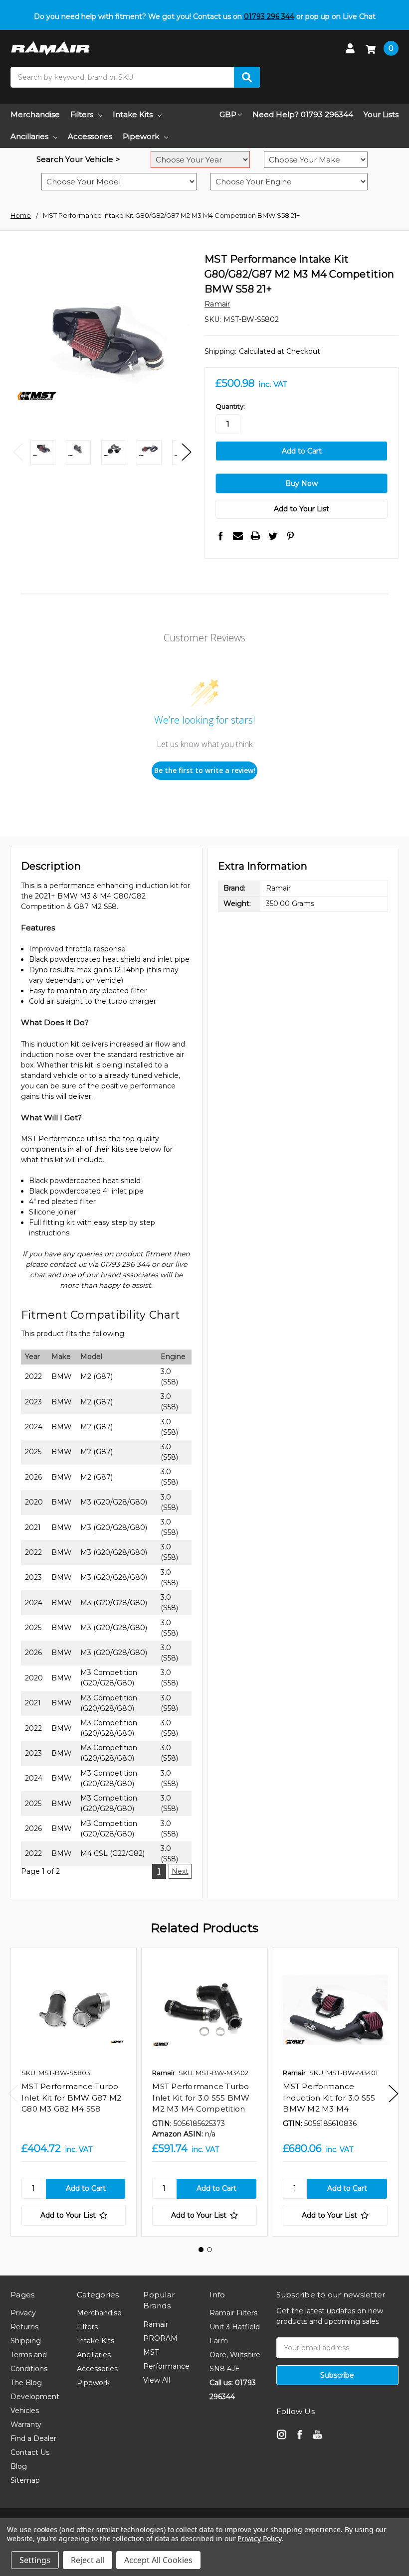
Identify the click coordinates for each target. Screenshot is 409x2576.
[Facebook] (220, 536)
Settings (35, 2560)
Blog (19, 2466)
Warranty (26, 2424)
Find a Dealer (33, 2438)
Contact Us (30, 2452)
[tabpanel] (73, 2092)
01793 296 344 (269, 16)
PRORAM (160, 2338)
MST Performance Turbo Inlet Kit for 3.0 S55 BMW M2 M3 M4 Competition (201, 2098)
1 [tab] (201, 2250)
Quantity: (230, 406)
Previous (18, 452)
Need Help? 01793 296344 (303, 114)
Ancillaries (29, 136)
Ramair (156, 2324)
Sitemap (25, 2480)
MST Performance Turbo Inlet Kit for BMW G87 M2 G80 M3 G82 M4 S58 (71, 2098)
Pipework (141, 136)
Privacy (23, 2313)
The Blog (26, 2383)
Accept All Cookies (158, 2560)
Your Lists (381, 114)
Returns (24, 2327)
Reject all (88, 2560)
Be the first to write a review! (205, 770)
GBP (228, 114)
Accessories (90, 136)
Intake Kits (133, 114)
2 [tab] (209, 2250)
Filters (82, 114)
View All (157, 2380)
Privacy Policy (259, 2538)
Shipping (26, 2341)
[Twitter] (273, 536)
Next (187, 452)
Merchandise (35, 114)
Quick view (74, 2010)
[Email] (238, 536)
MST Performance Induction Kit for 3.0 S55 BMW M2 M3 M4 (329, 2098)
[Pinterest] (290, 536)
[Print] (255, 536)
